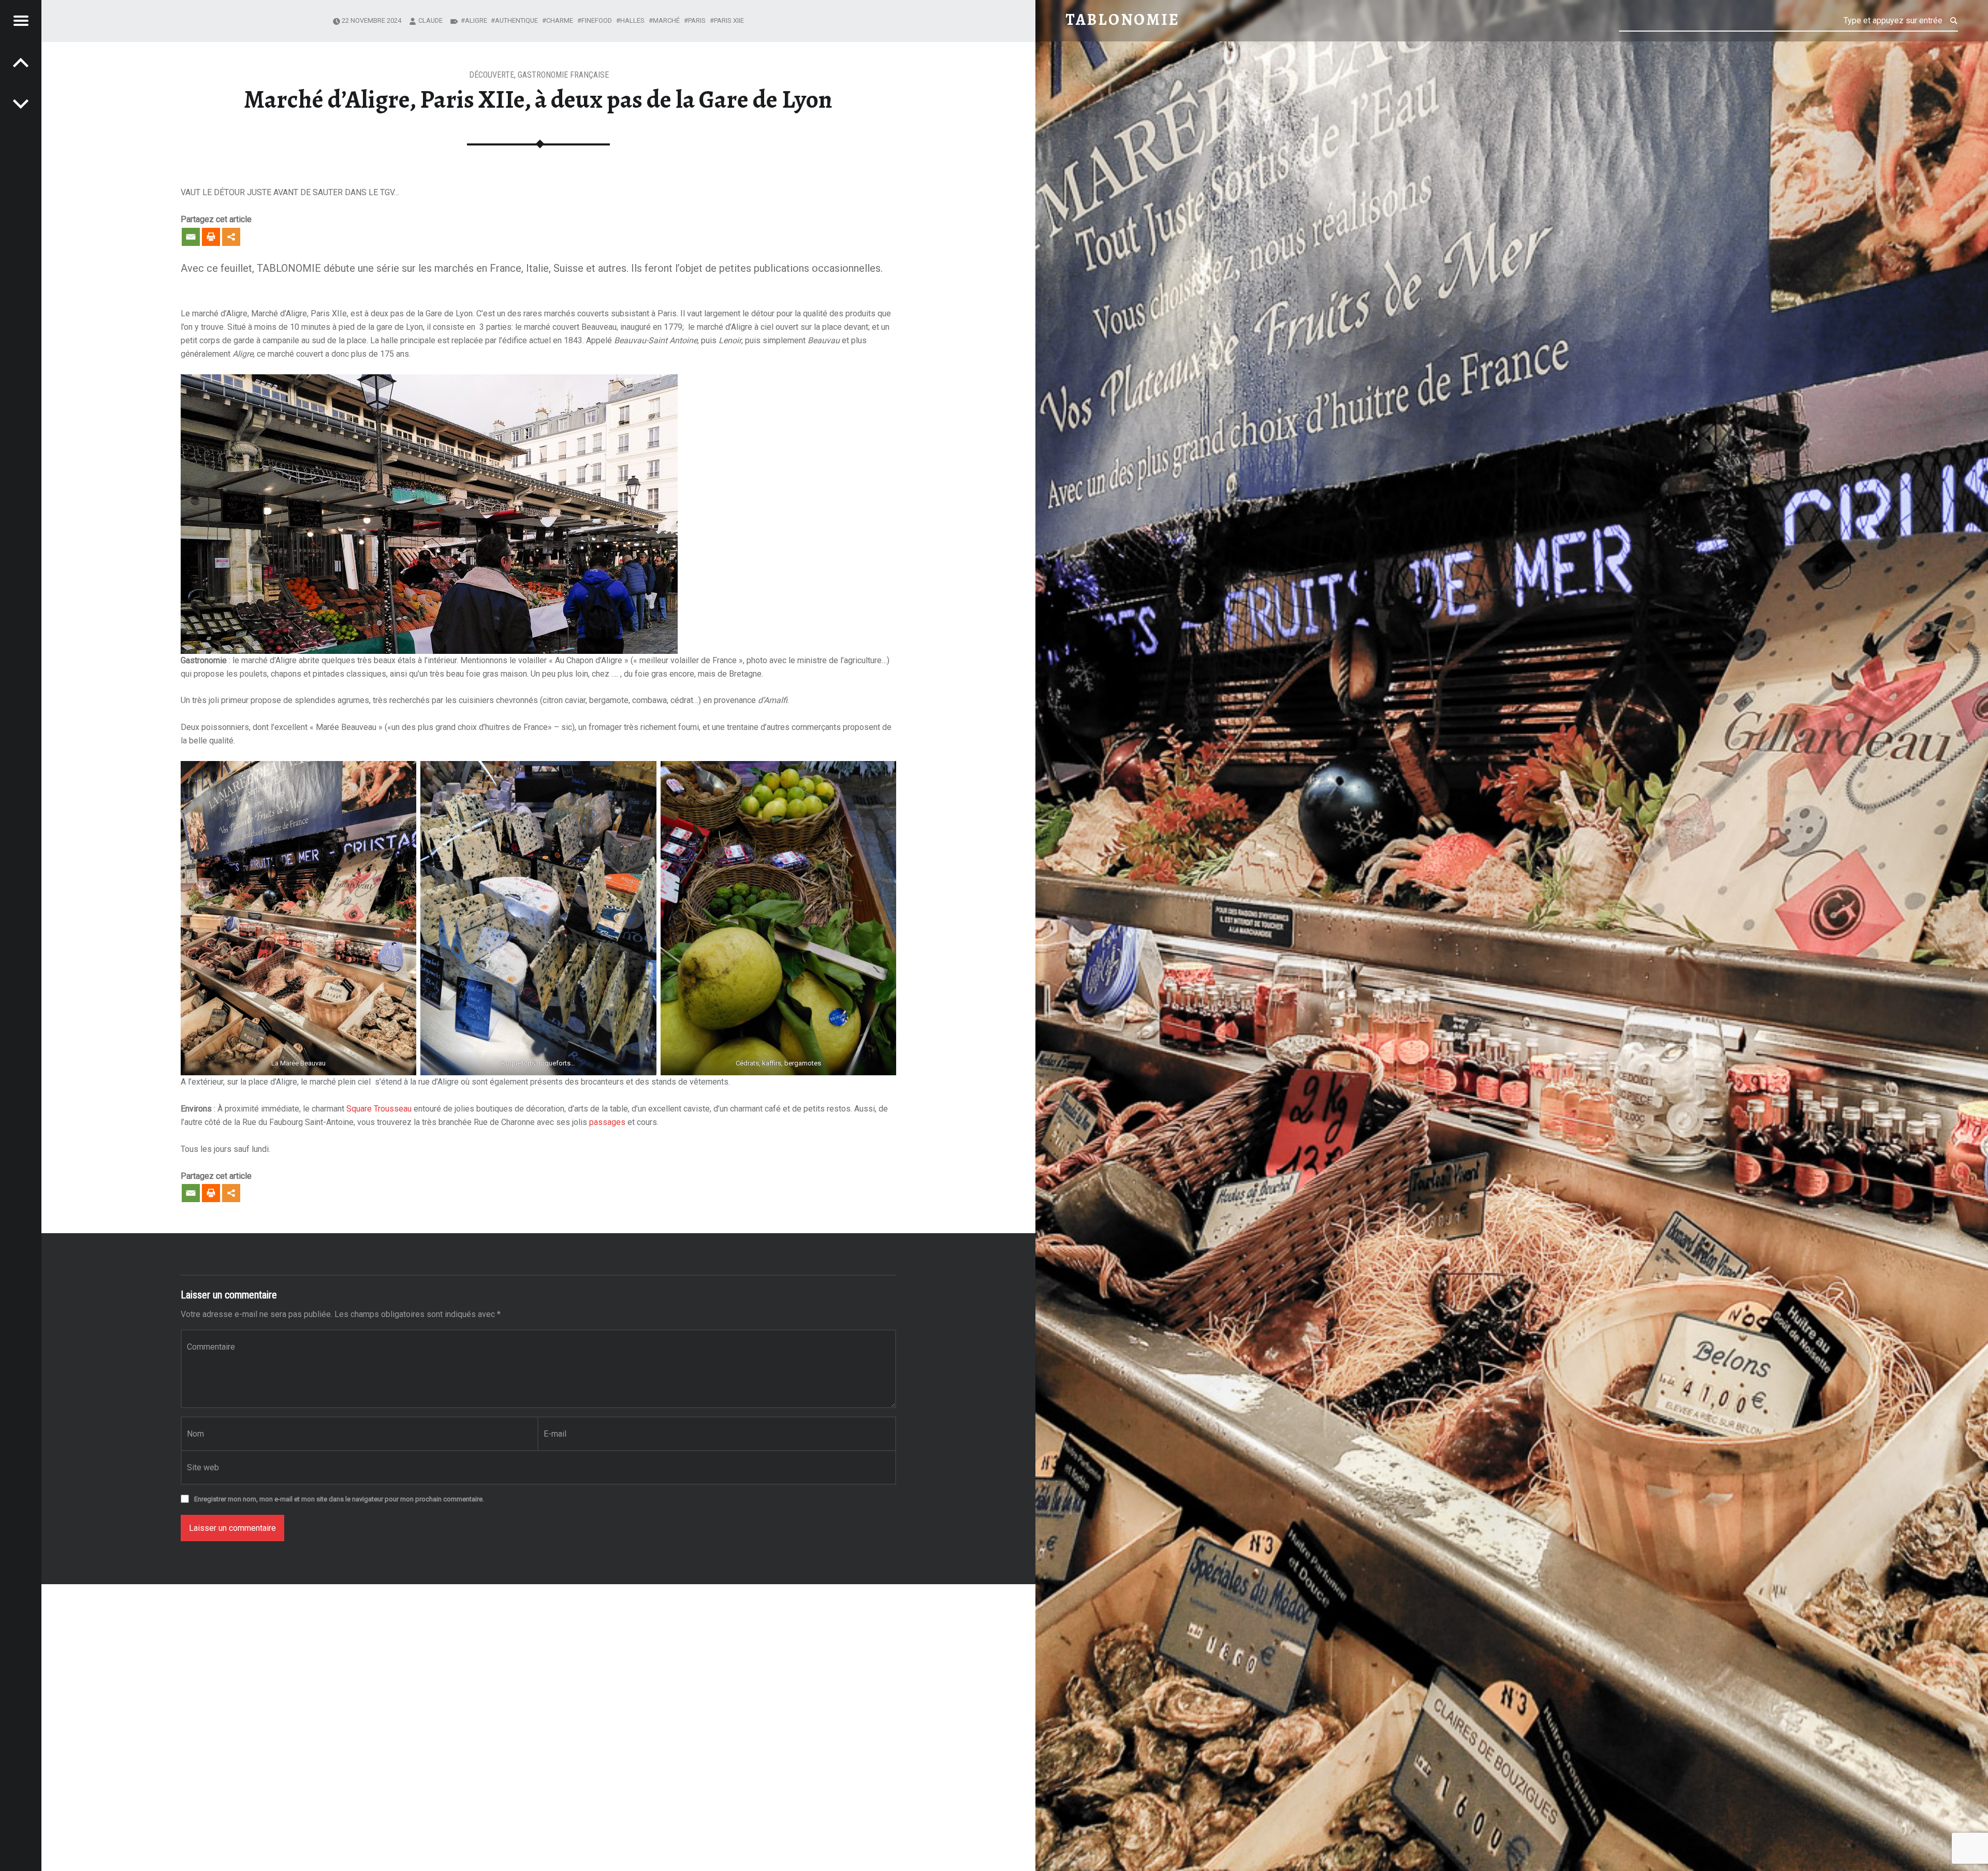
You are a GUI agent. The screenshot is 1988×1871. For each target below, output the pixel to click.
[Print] (211, 237)
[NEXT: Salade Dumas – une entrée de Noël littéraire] (21, 62)
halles (632, 20)
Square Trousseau (379, 1109)
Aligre (476, 20)
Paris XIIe (729, 20)
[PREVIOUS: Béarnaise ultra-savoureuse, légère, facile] (21, 104)
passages (608, 1122)
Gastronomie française (563, 75)
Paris (697, 20)
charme (560, 20)
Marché (666, 20)
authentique (516, 20)
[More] (231, 237)
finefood (597, 20)
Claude (430, 20)
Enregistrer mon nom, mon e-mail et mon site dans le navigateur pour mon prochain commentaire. (339, 1499)
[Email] (191, 237)
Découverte (492, 75)
